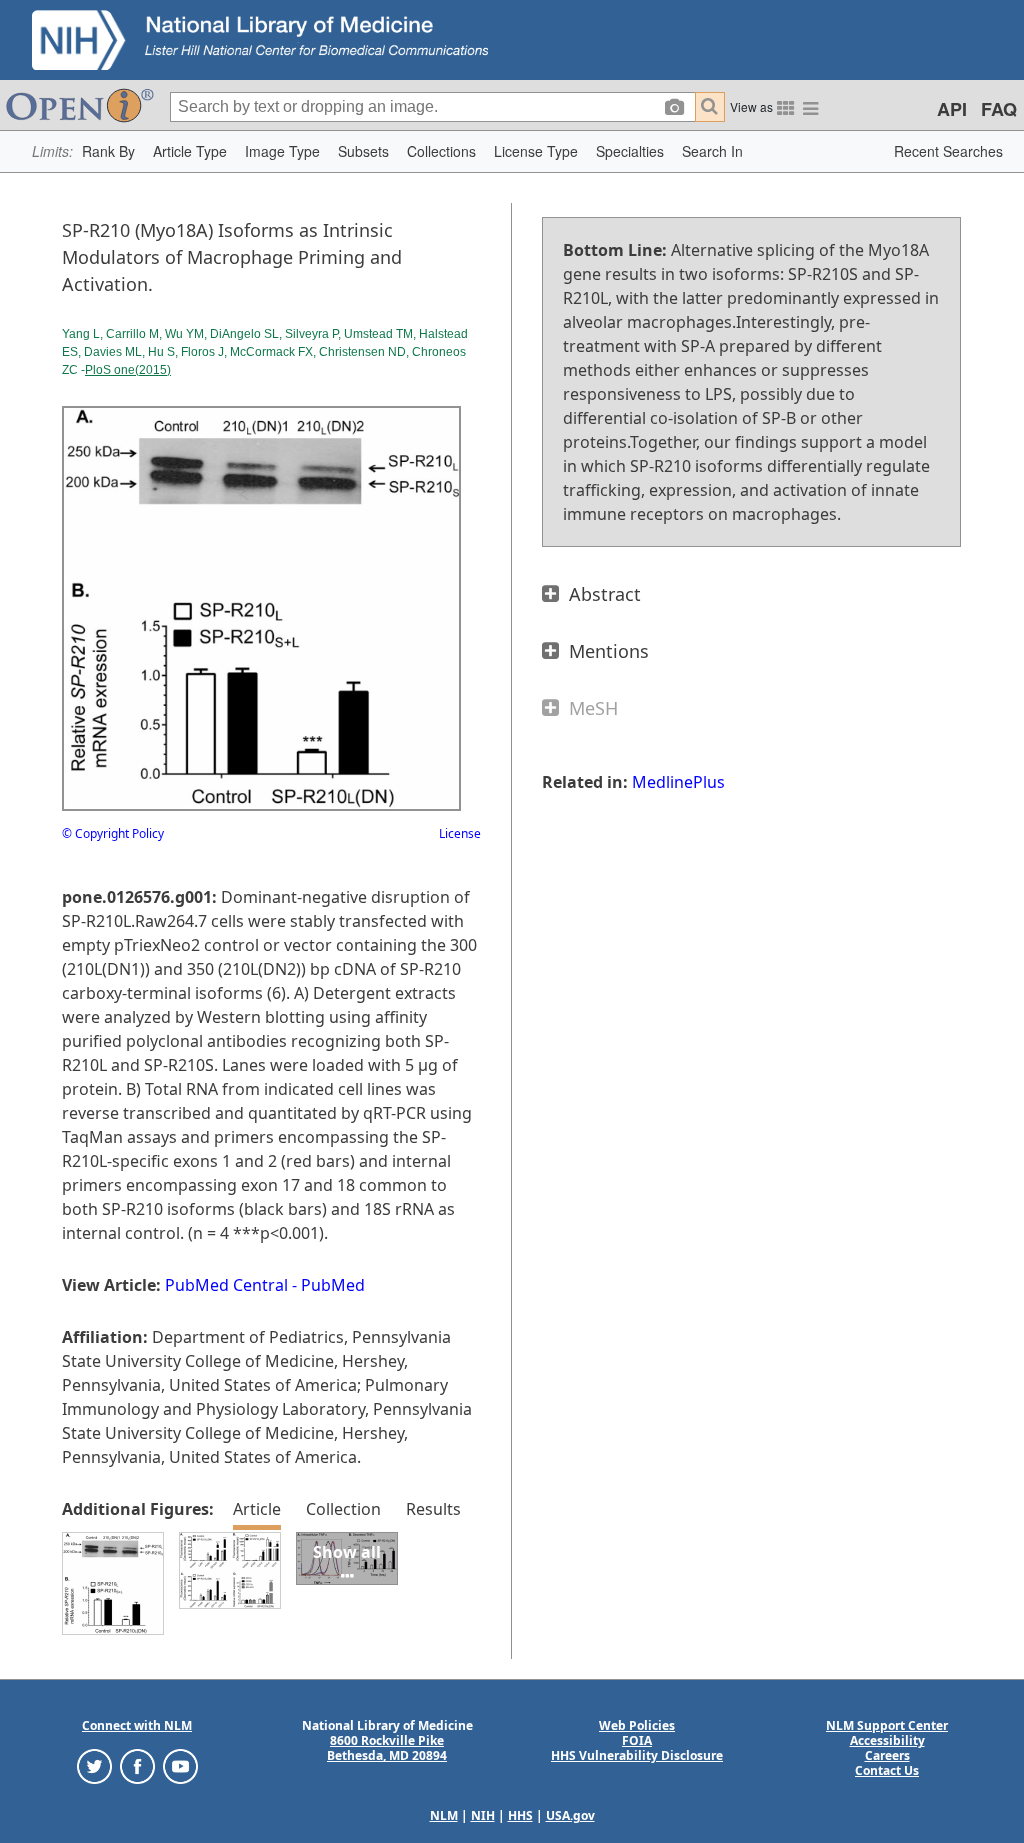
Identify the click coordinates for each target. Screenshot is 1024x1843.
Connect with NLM (137, 1725)
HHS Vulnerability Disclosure (637, 1755)
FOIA (637, 1740)
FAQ (999, 109)
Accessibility (887, 1740)
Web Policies (637, 1725)
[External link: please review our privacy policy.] (94, 1765)
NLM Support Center (887, 1725)
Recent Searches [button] (948, 151)
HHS (520, 1815)
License (460, 833)
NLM (444, 1815)
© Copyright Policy (113, 833)
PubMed (333, 1285)
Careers (887, 1755)
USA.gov (570, 1815)
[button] (108, 151)
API (952, 109)
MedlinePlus (678, 782)
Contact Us (887, 1770)
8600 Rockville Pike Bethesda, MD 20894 (387, 1748)
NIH (483, 1815)
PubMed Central (226, 1285)
